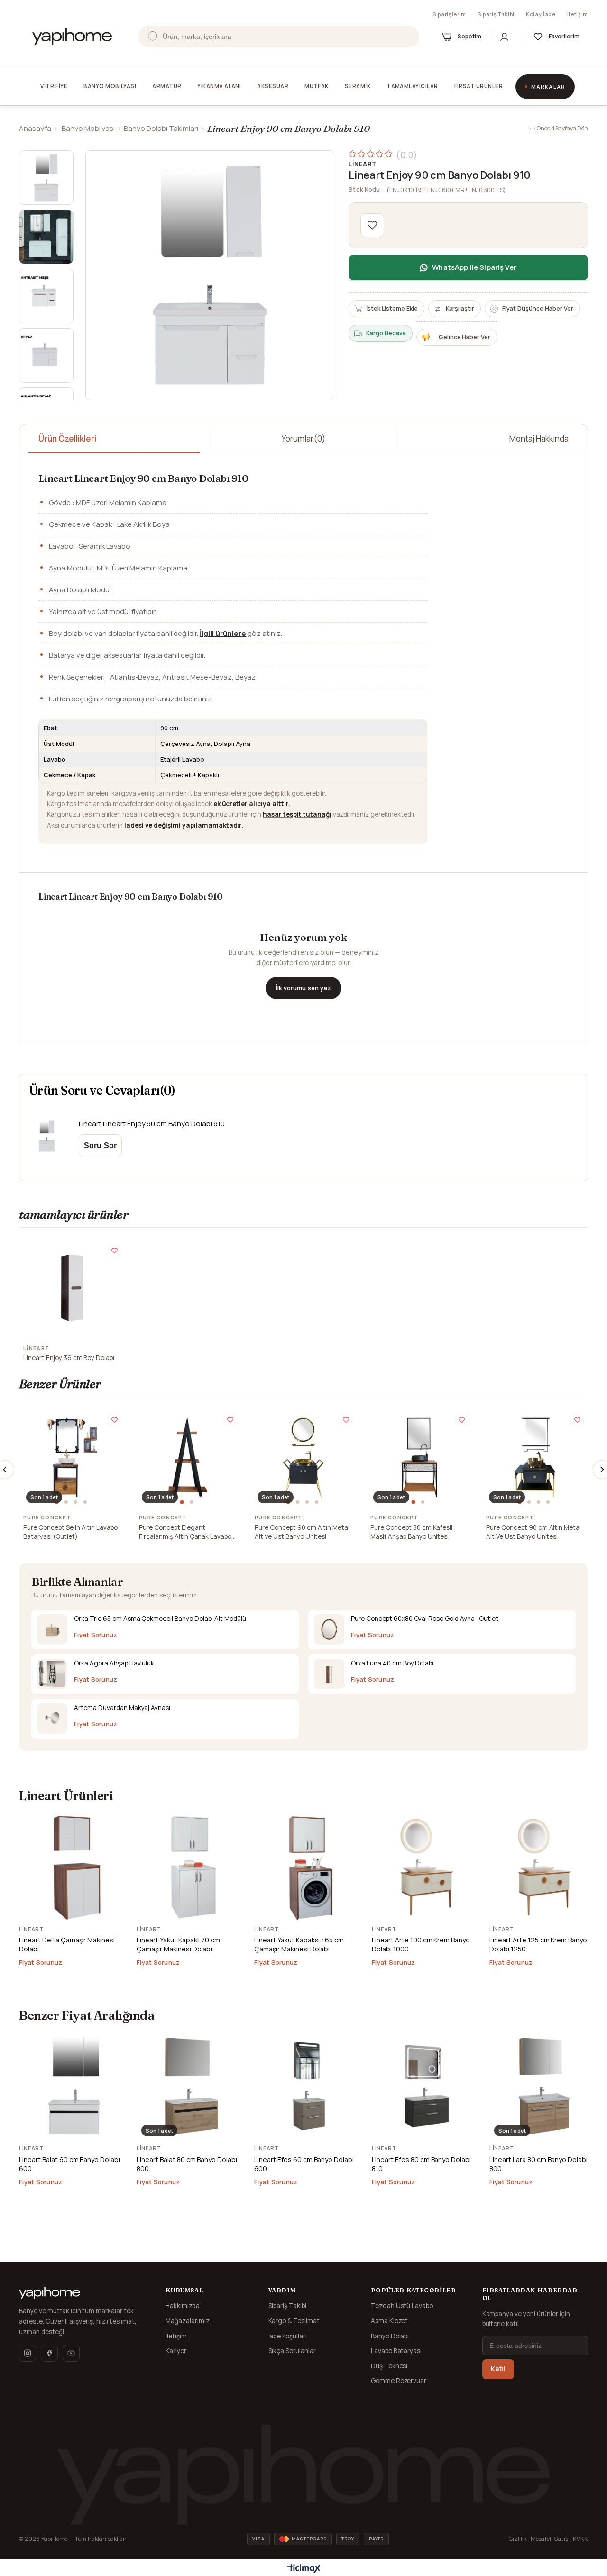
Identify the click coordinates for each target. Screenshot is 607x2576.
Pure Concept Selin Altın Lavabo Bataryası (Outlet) (70, 1532)
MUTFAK (317, 86)
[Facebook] (49, 2353)
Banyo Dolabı (390, 2336)
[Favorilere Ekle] (372, 225)
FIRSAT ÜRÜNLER (478, 86)
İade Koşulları (288, 2336)
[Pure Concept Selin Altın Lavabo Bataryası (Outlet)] (72, 1457)
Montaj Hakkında (539, 438)
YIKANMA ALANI (219, 86)
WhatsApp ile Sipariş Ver (474, 267)
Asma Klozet (390, 2321)
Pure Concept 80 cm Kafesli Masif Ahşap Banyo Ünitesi (411, 1532)
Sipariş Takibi (496, 14)
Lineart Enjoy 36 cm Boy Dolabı (69, 1358)
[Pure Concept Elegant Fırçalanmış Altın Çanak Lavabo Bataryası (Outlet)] (188, 1457)
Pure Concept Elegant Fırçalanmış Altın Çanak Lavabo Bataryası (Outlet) (185, 1532)
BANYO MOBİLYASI (110, 86)
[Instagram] (28, 2353)
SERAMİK (358, 86)
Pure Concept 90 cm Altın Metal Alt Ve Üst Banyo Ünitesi (302, 1532)
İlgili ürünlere (223, 633)
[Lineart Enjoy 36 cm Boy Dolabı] (72, 1288)
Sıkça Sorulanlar (292, 2351)
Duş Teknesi (389, 2366)
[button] (58, 1502)
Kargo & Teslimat (294, 2321)
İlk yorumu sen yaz (303, 988)
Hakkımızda (183, 2306)
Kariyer (176, 2351)
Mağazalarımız (188, 2321)
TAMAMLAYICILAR (412, 86)
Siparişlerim (449, 14)
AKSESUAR (273, 86)
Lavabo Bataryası (396, 2351)
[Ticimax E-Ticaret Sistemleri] (304, 2569)
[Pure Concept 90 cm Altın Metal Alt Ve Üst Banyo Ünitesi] (303, 1457)
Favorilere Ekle (115, 1250)
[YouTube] (71, 2353)
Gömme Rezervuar (399, 2381)
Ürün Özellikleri (67, 438)
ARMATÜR (167, 86)
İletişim (578, 14)
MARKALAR (548, 87)
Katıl (498, 2369)
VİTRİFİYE (54, 86)
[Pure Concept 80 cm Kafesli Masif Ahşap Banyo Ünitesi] (419, 1457)
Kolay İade (541, 14)
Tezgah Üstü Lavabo (402, 2306)
